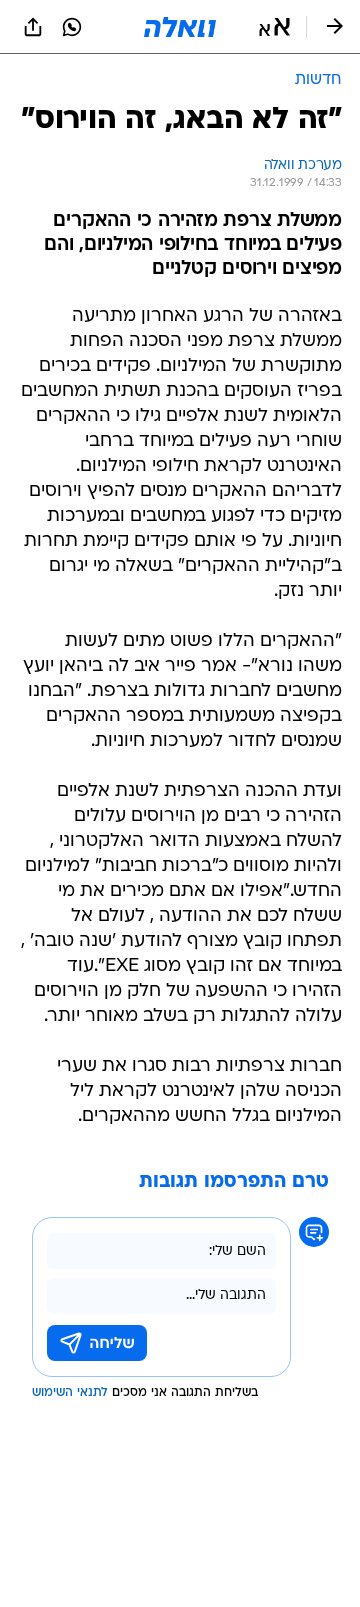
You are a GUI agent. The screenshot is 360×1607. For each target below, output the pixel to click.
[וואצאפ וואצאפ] (72, 27)
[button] (274, 27)
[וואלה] (180, 27)
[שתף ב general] (33, 27)
